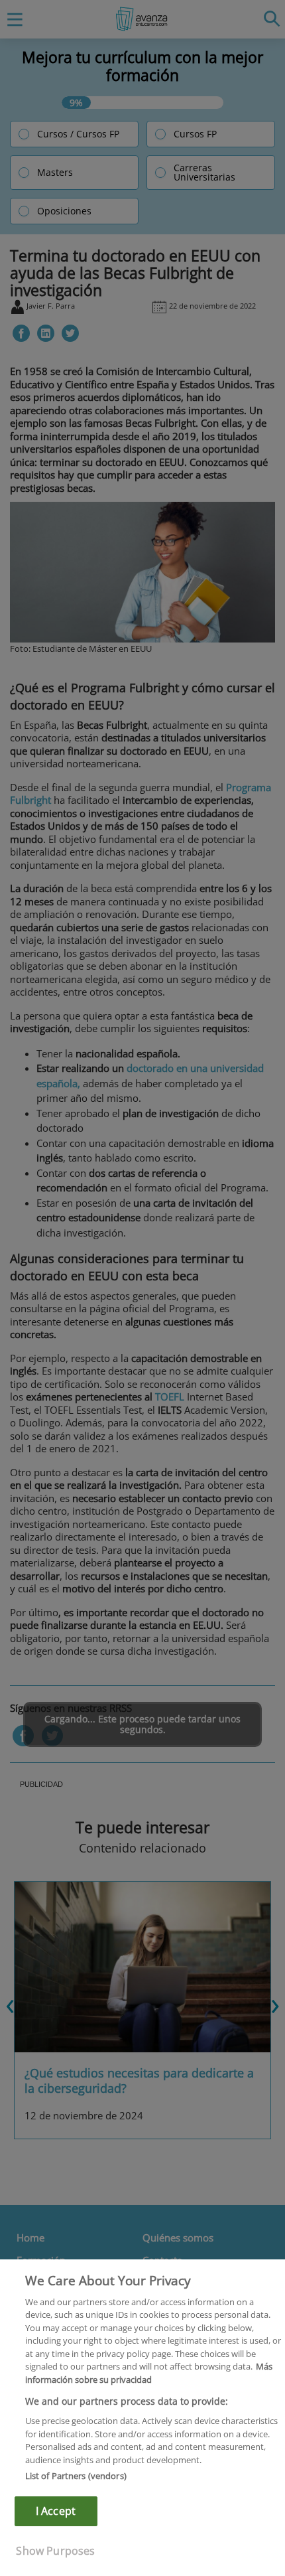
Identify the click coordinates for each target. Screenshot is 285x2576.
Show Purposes (55, 2551)
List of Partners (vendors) (76, 2476)
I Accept (56, 2511)
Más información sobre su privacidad (149, 2373)
